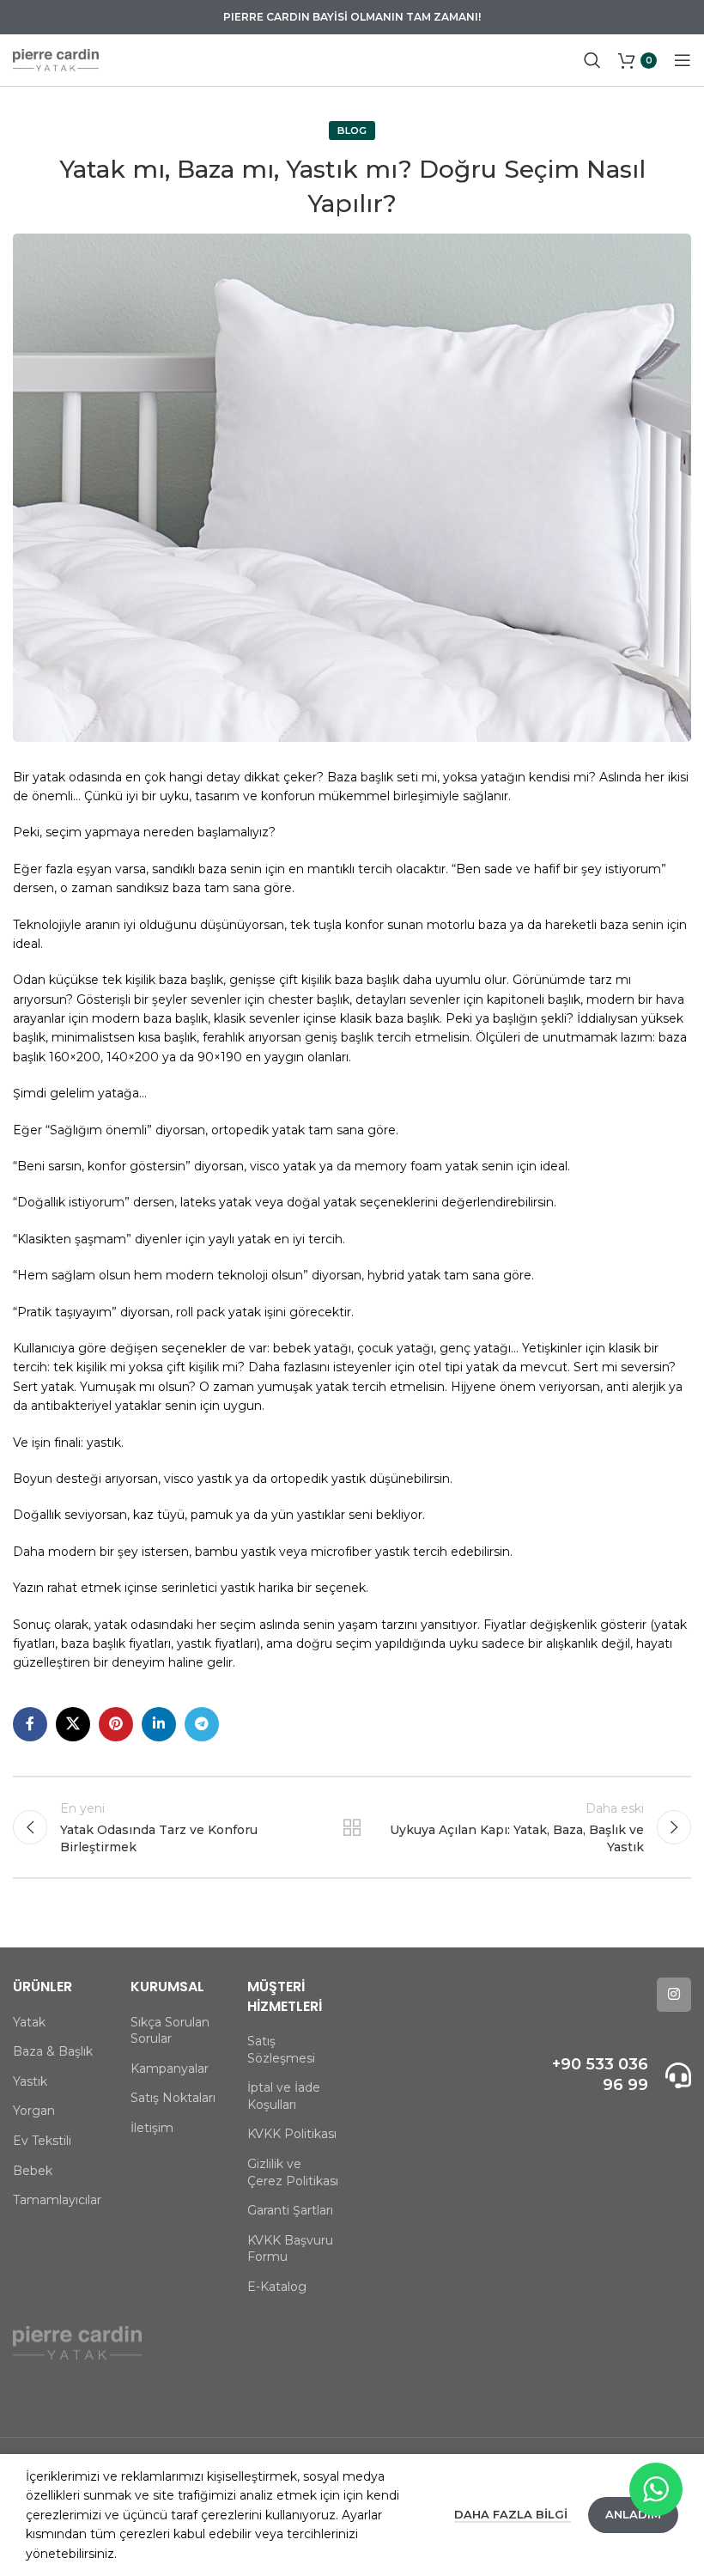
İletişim (152, 2128)
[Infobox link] (616, 2075)
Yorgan (34, 2111)
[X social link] (73, 1724)
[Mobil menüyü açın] (683, 60)
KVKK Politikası (292, 2134)
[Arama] (592, 60)
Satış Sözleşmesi (281, 2050)
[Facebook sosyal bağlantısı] (30, 1724)
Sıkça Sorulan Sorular (170, 2031)
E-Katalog (277, 2287)
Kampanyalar (170, 2069)
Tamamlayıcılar (57, 2200)
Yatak (29, 2022)
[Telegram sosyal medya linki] (202, 1724)
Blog (352, 131)
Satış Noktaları (173, 2098)
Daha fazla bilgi (513, 2514)
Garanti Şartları (290, 2210)
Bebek (33, 2171)
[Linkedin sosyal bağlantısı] (159, 1724)
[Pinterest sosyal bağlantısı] (116, 1724)
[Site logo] (56, 59)
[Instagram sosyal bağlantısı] (674, 1995)
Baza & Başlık (53, 2051)
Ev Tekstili (42, 2141)
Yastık (30, 2081)
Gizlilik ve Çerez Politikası (293, 2172)
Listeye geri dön (352, 1827)
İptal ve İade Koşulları (284, 2096)
